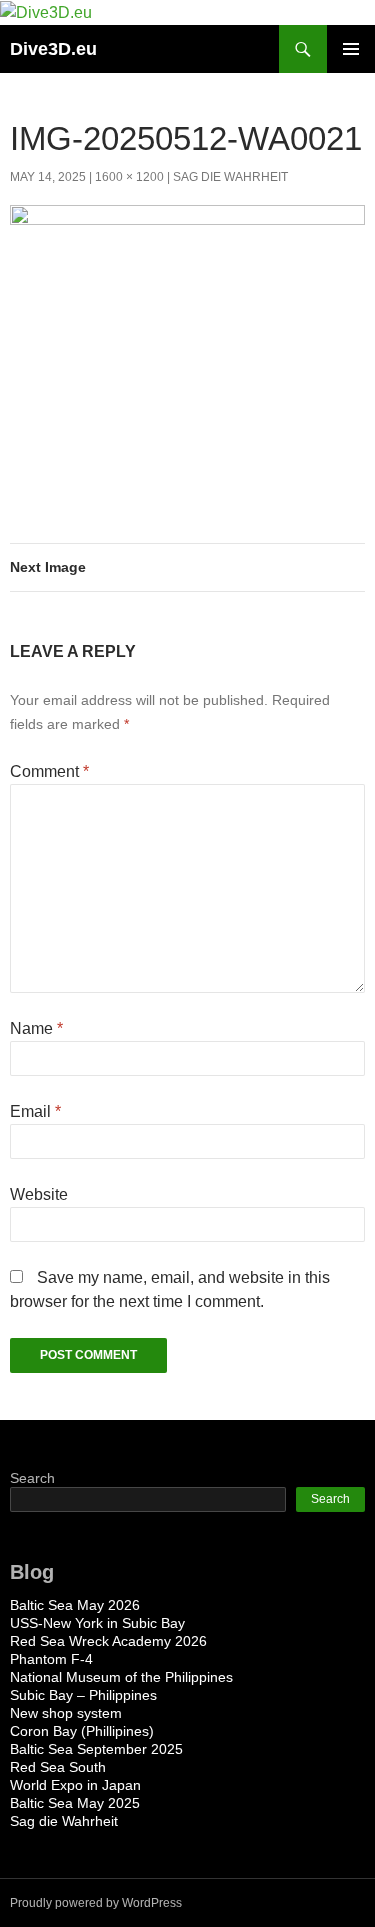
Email (35, 1111)
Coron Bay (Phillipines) (82, 1731)
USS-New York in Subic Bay (97, 1623)
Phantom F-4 (51, 1659)
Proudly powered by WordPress (96, 1903)
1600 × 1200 (129, 177)
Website (39, 1194)
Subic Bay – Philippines (83, 1695)
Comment (49, 771)
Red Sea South (58, 1767)
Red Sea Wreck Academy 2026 (108, 1641)
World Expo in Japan (75, 1785)
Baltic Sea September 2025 (96, 1749)
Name (36, 1028)
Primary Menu (351, 49)
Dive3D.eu (53, 49)
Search (32, 1478)
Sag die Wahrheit (230, 177)
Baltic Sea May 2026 (75, 1605)
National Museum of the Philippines (121, 1677)
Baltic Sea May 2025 (75, 1803)
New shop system (66, 1713)
